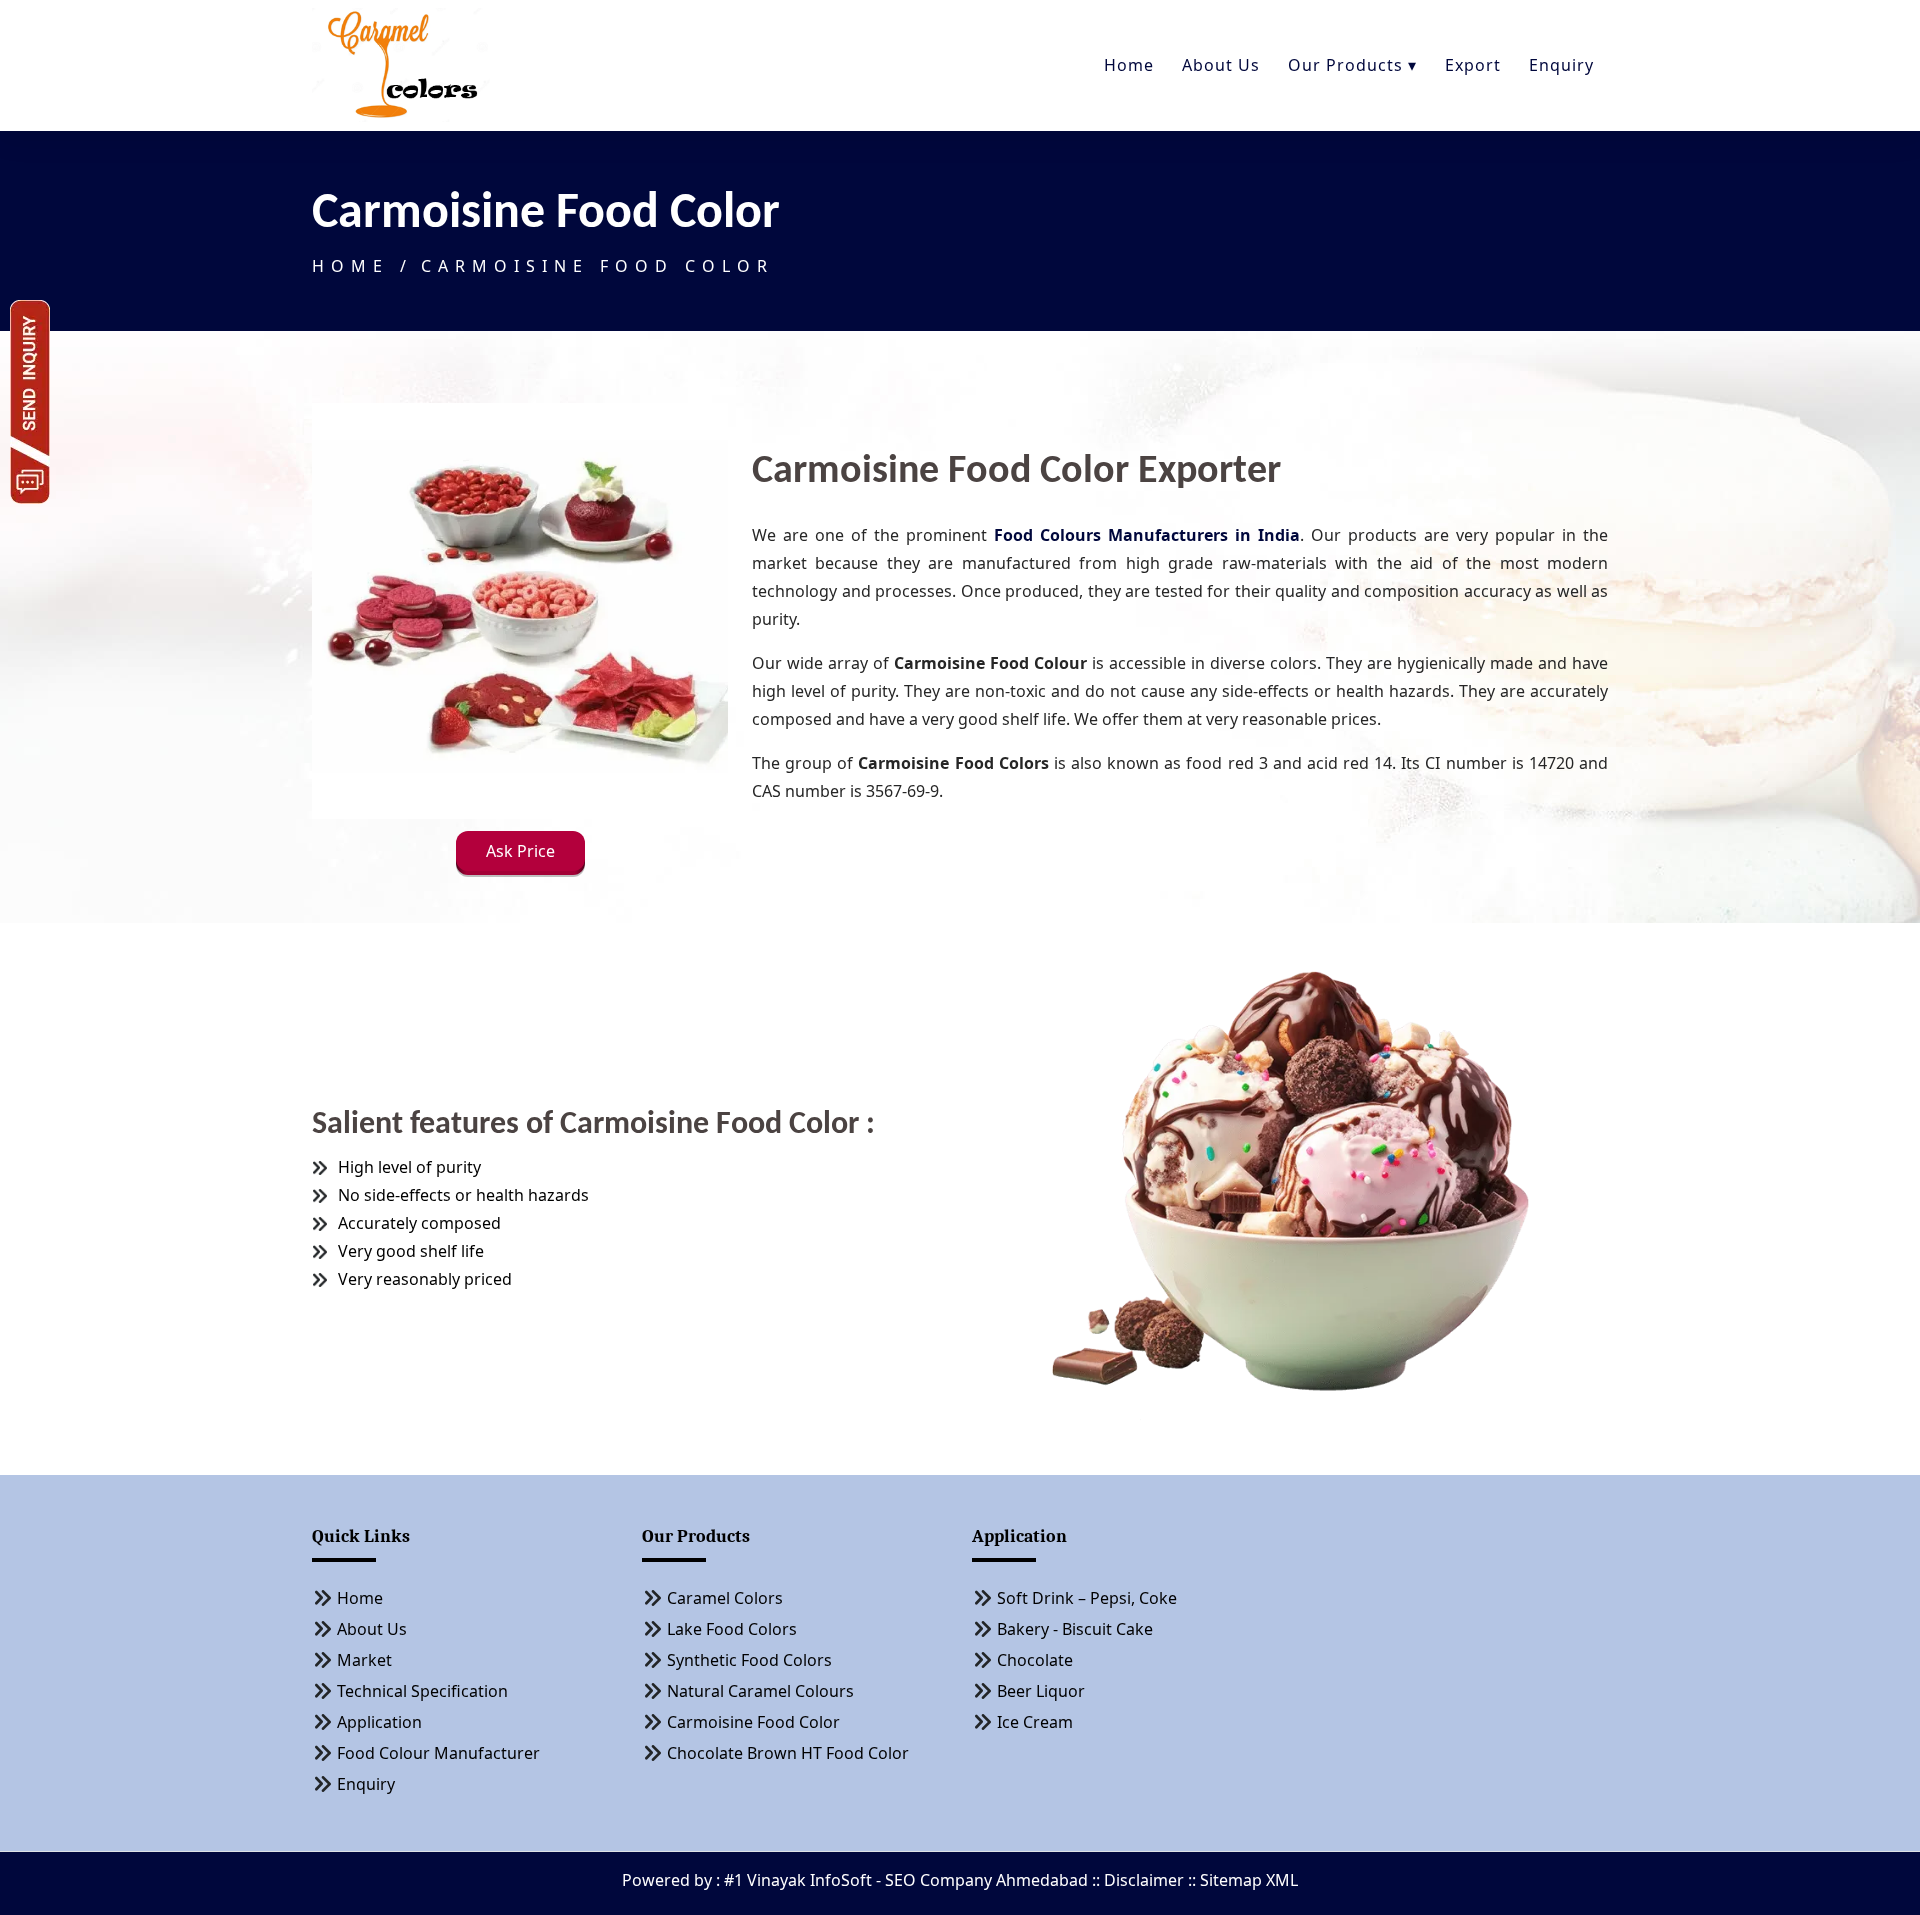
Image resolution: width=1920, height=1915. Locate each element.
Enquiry (1561, 65)
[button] (520, 855)
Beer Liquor (1041, 1691)
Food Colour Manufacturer (438, 1753)
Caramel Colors (725, 1598)
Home (1129, 65)
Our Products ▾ (1352, 65)
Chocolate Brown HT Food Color (788, 1753)
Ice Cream (1035, 1722)
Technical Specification (422, 1691)
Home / (362, 266)
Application (379, 1722)
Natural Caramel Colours (760, 1691)
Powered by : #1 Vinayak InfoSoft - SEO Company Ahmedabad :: (863, 1880)
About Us (1221, 65)
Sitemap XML (1249, 1880)
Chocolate (1035, 1660)
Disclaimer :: (1152, 1880)
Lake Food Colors (732, 1629)
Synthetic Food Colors (749, 1660)
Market (364, 1660)
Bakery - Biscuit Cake (1075, 1629)
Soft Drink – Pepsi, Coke (1087, 1598)
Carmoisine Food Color (597, 266)
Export (1473, 65)
